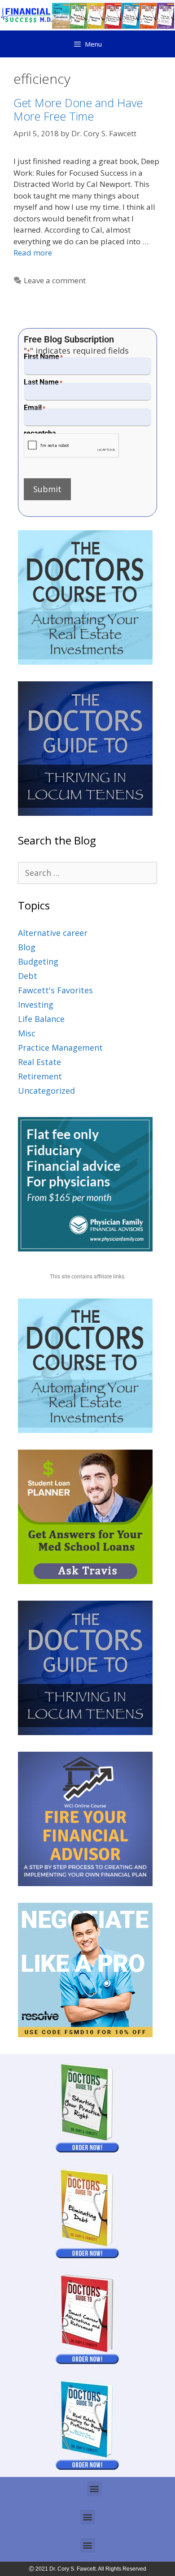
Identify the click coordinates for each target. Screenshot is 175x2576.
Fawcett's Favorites (55, 990)
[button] (94, 2489)
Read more (33, 253)
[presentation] (72, 446)
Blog (27, 947)
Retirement (40, 1076)
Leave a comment (55, 280)
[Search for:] (87, 873)
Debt (28, 976)
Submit (47, 489)
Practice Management (60, 1048)
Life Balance (41, 1019)
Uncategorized (46, 1091)
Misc (27, 1033)
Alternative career (53, 933)
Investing (36, 1004)
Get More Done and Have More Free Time (78, 109)
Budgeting (38, 961)
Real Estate (39, 1062)
